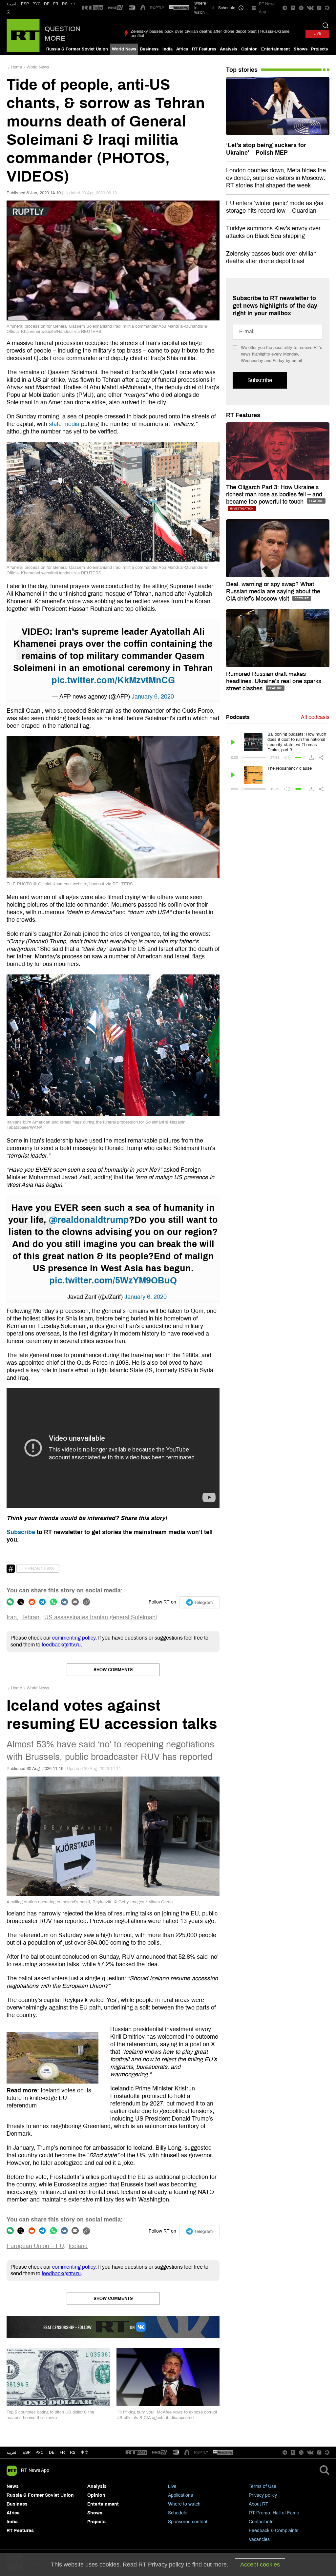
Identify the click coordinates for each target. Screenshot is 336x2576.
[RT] (93, 8)
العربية (12, 4)
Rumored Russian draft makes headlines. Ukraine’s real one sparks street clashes (274, 681)
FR (56, 4)
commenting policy (74, 1638)
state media (64, 424)
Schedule (178, 2513)
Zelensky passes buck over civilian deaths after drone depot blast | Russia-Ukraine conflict (210, 34)
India (168, 49)
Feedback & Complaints (273, 2531)
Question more (63, 34)
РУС (37, 4)
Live (172, 2486)
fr (62, 2452)
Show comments (113, 1670)
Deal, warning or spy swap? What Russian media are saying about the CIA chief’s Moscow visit (273, 591)
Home (16, 67)
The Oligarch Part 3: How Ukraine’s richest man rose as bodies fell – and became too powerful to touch (274, 494)
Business (149, 49)
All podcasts (315, 717)
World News (124, 49)
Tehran (30, 1617)
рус (40, 2452)
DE (47, 4)
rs (73, 2452)
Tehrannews (38, 1569)
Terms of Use (262, 2486)
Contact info (261, 2522)
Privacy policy (263, 2495)
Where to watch (184, 2504)
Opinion (249, 49)
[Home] (23, 35)
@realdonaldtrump (89, 1220)
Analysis (229, 49)
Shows (301, 49)
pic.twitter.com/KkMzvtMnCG (113, 680)
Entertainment (275, 49)
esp (27, 2452)
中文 (85, 2452)
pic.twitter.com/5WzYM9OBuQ (113, 1280)
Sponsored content (188, 2522)
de (52, 2452)
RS (65, 4)
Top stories (242, 70)
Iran (12, 1617)
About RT (259, 2504)
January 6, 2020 (153, 697)
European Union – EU (35, 2246)
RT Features (204, 49)
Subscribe (21, 1532)
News (13, 2486)
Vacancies (259, 2539)
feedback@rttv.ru (61, 1645)
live (317, 34)
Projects (319, 49)
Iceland (78, 2246)
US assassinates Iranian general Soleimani (101, 1617)
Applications (180, 2495)
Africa (182, 49)
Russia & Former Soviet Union (77, 49)
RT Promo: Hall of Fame (274, 2513)
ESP (25, 4)
